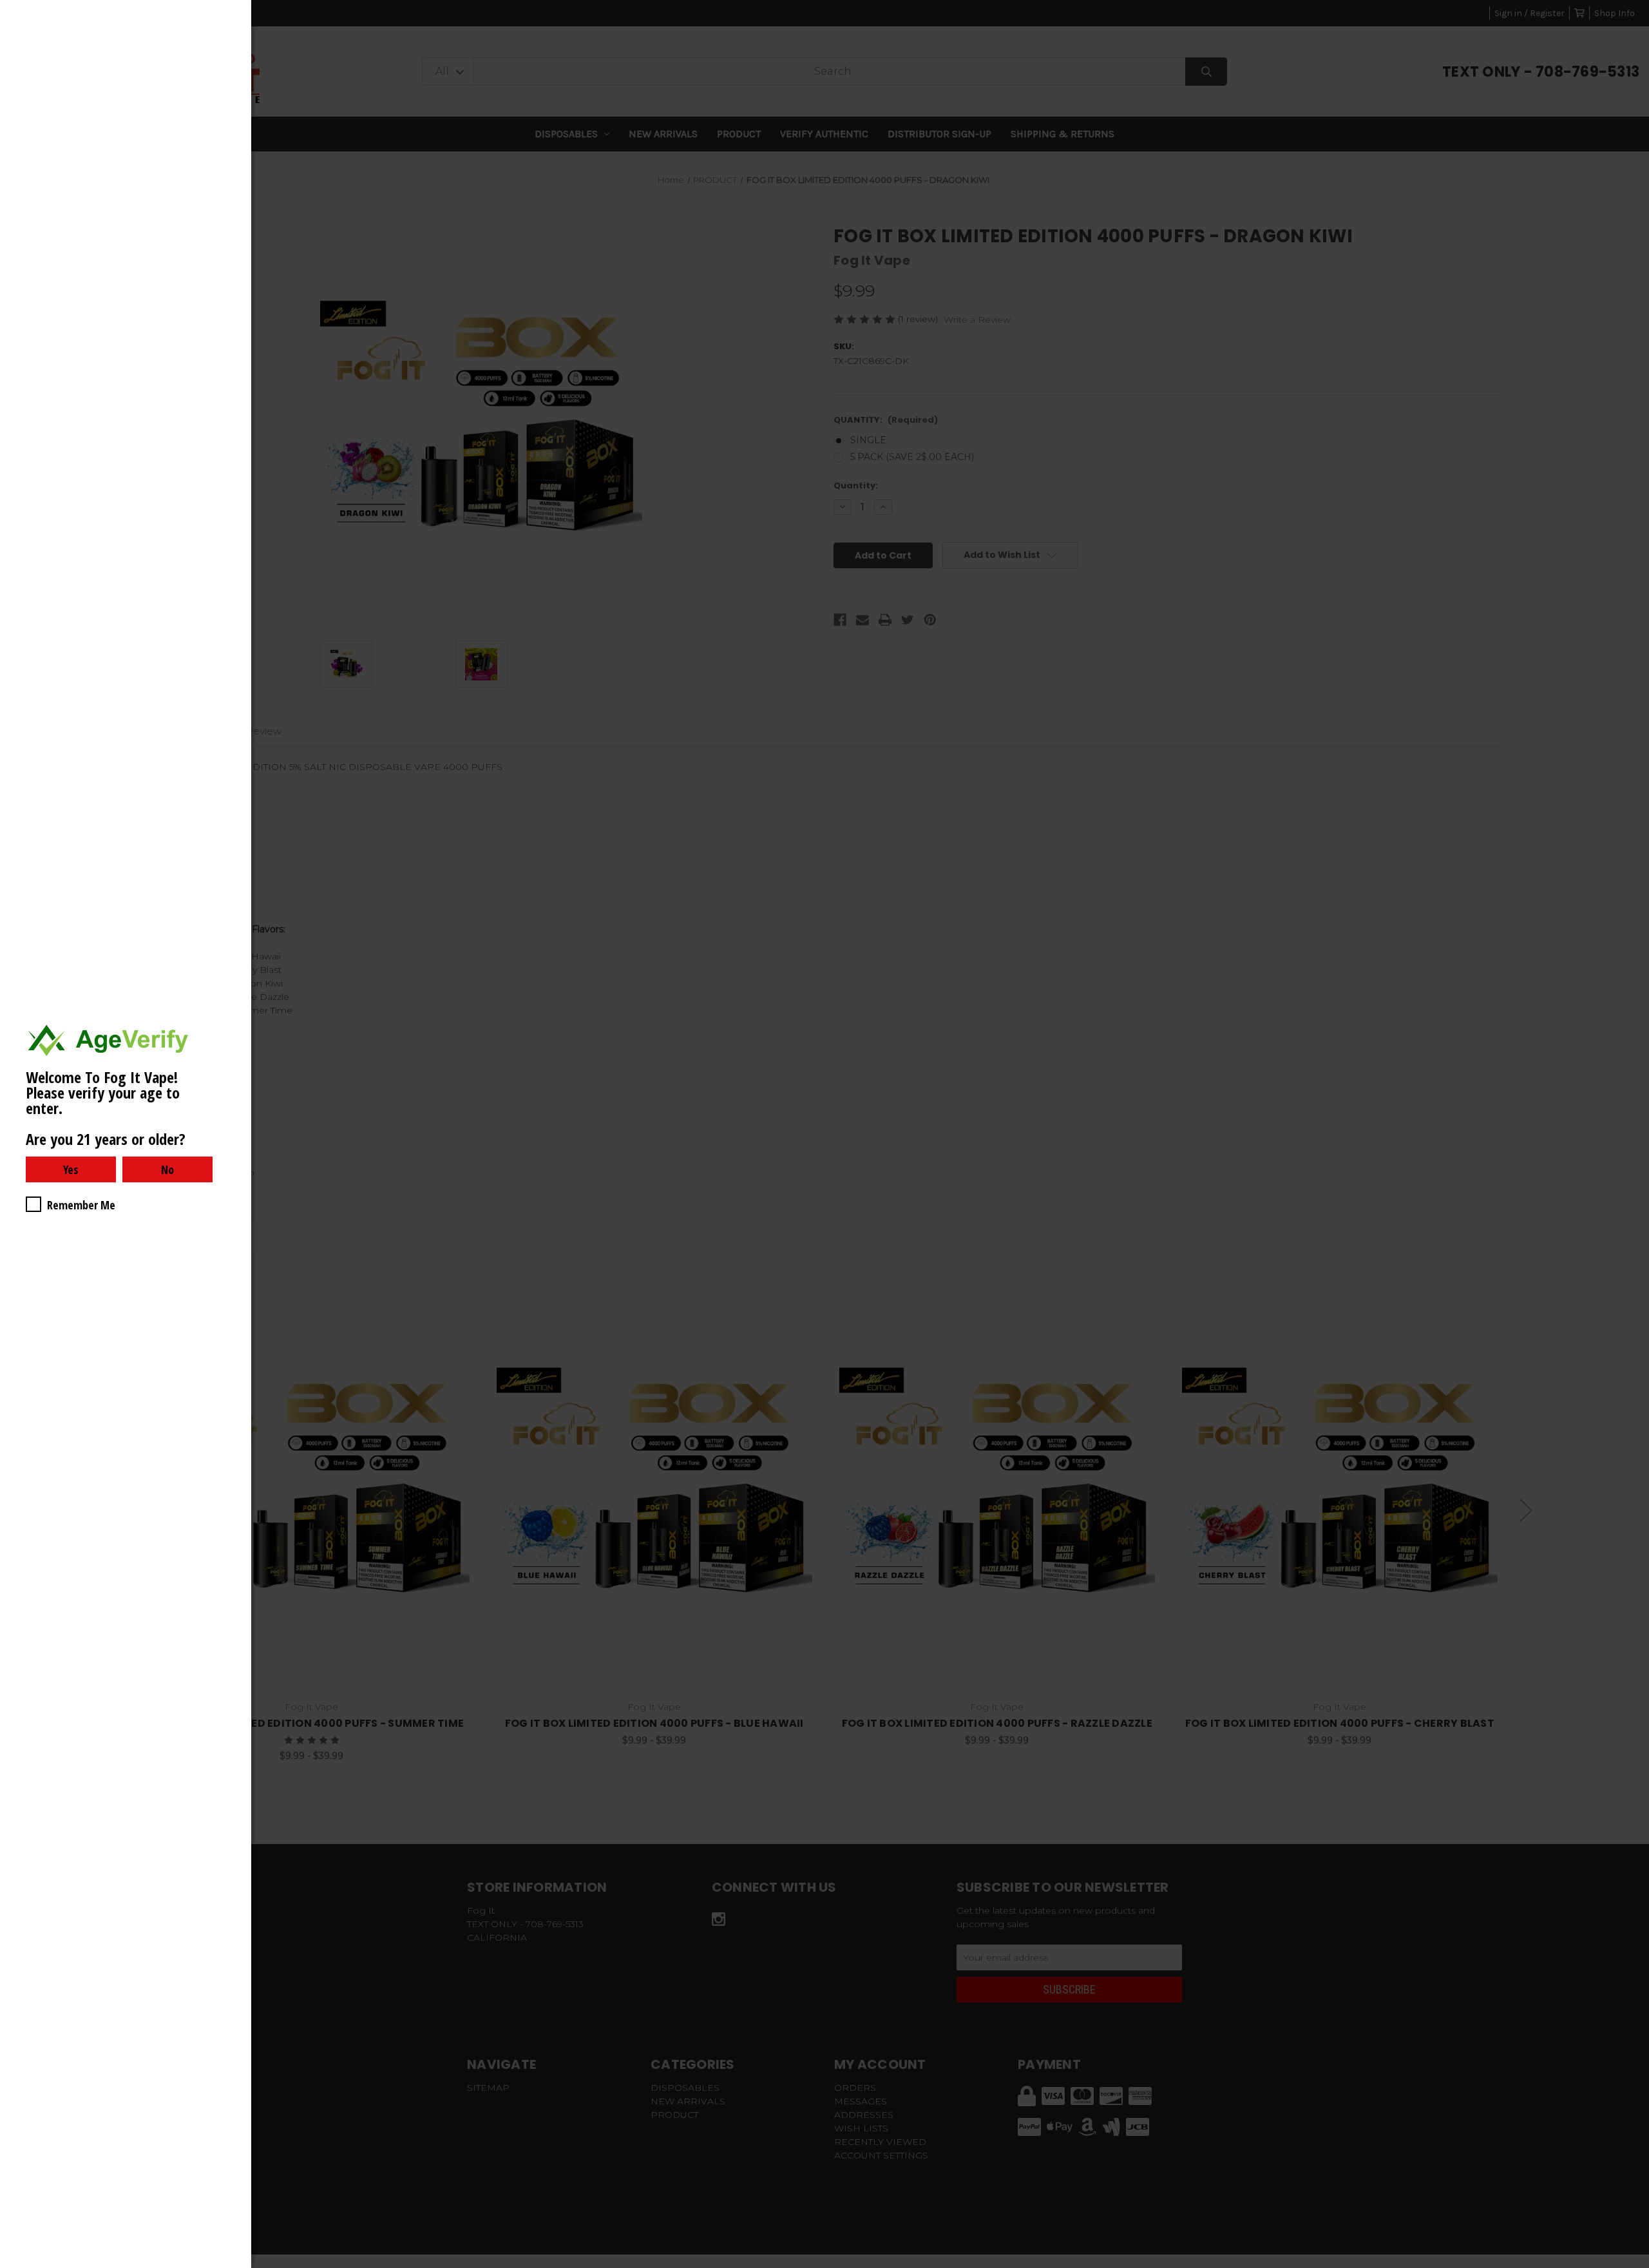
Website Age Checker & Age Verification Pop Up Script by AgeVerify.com (1633, 2265)
